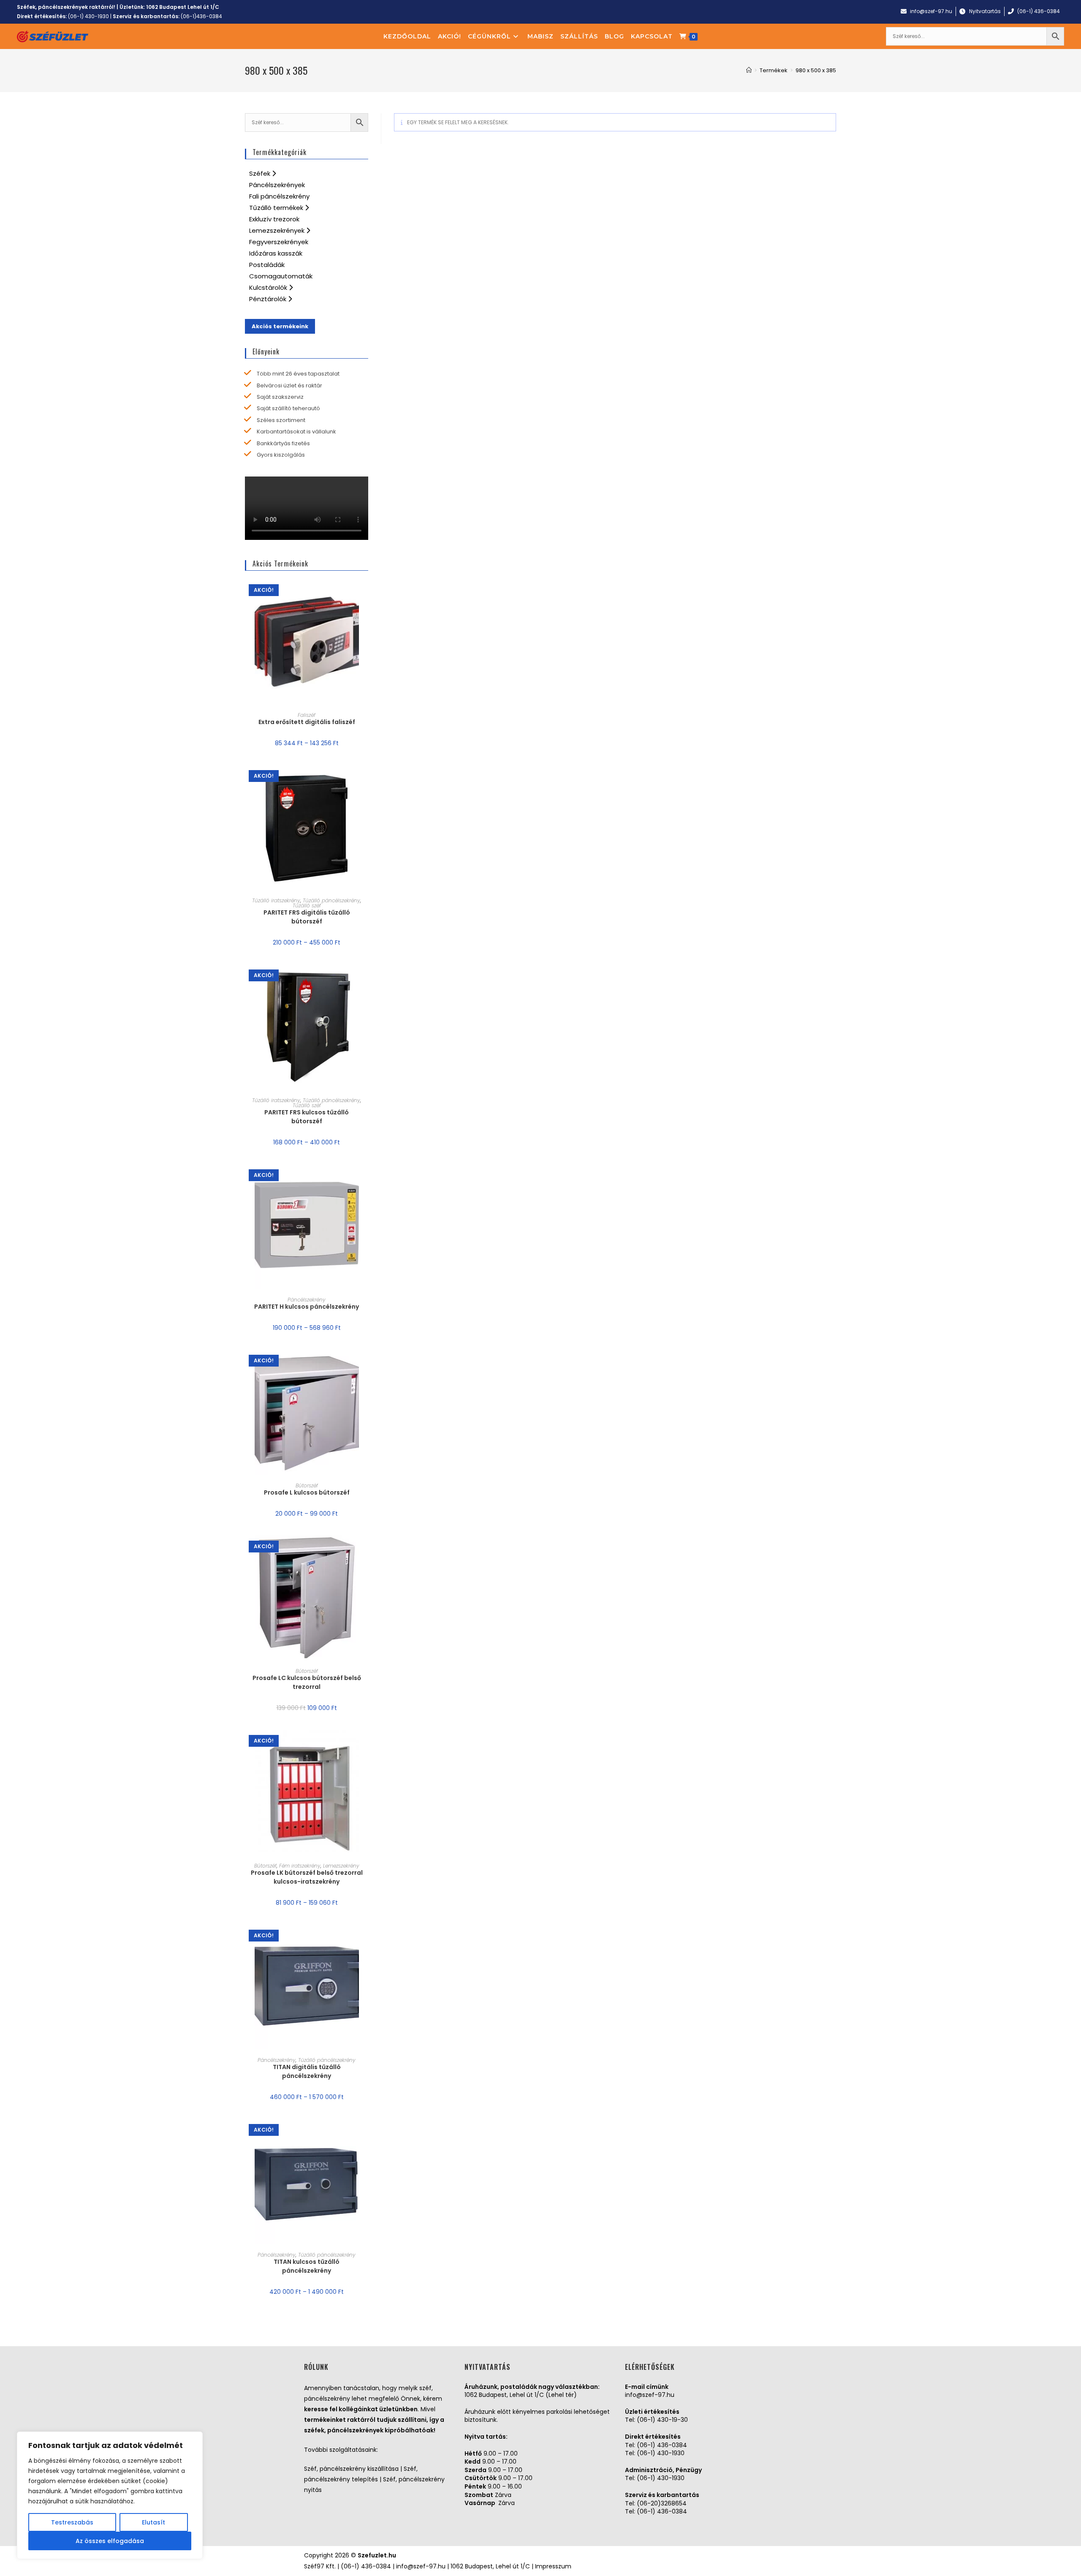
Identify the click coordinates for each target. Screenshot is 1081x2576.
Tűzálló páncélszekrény (331, 900)
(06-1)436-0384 (201, 16)
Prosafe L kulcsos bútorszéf (307, 1492)
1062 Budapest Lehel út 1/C (183, 7)
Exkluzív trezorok (274, 219)
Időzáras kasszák (276, 253)
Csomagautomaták (281, 276)
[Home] (749, 70)
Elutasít (153, 2522)
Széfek (261, 173)
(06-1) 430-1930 (88, 16)
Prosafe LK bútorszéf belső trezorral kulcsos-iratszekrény (307, 1877)
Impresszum (553, 2566)
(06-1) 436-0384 (662, 2445)
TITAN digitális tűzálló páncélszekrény (307, 2071)
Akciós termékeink (280, 326)
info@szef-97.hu (650, 2395)
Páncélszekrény (307, 1300)
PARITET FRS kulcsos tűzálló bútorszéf (307, 1117)
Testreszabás (72, 2522)
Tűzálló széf (307, 905)
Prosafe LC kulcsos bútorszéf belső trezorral (307, 1682)
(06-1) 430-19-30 (662, 2420)
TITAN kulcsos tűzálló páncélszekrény (307, 2266)
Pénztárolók (269, 299)
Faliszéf (307, 715)
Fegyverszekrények (279, 242)
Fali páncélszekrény (279, 196)
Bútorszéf (307, 1485)
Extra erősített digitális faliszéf (307, 722)
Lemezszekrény (341, 1866)
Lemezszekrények (278, 230)
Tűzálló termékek (277, 208)
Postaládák (267, 265)
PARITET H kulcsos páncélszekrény (307, 1307)
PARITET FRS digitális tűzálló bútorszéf (307, 917)
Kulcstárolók (269, 287)
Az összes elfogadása (110, 2541)
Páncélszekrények (277, 185)
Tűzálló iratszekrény (276, 900)
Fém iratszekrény (300, 1866)
